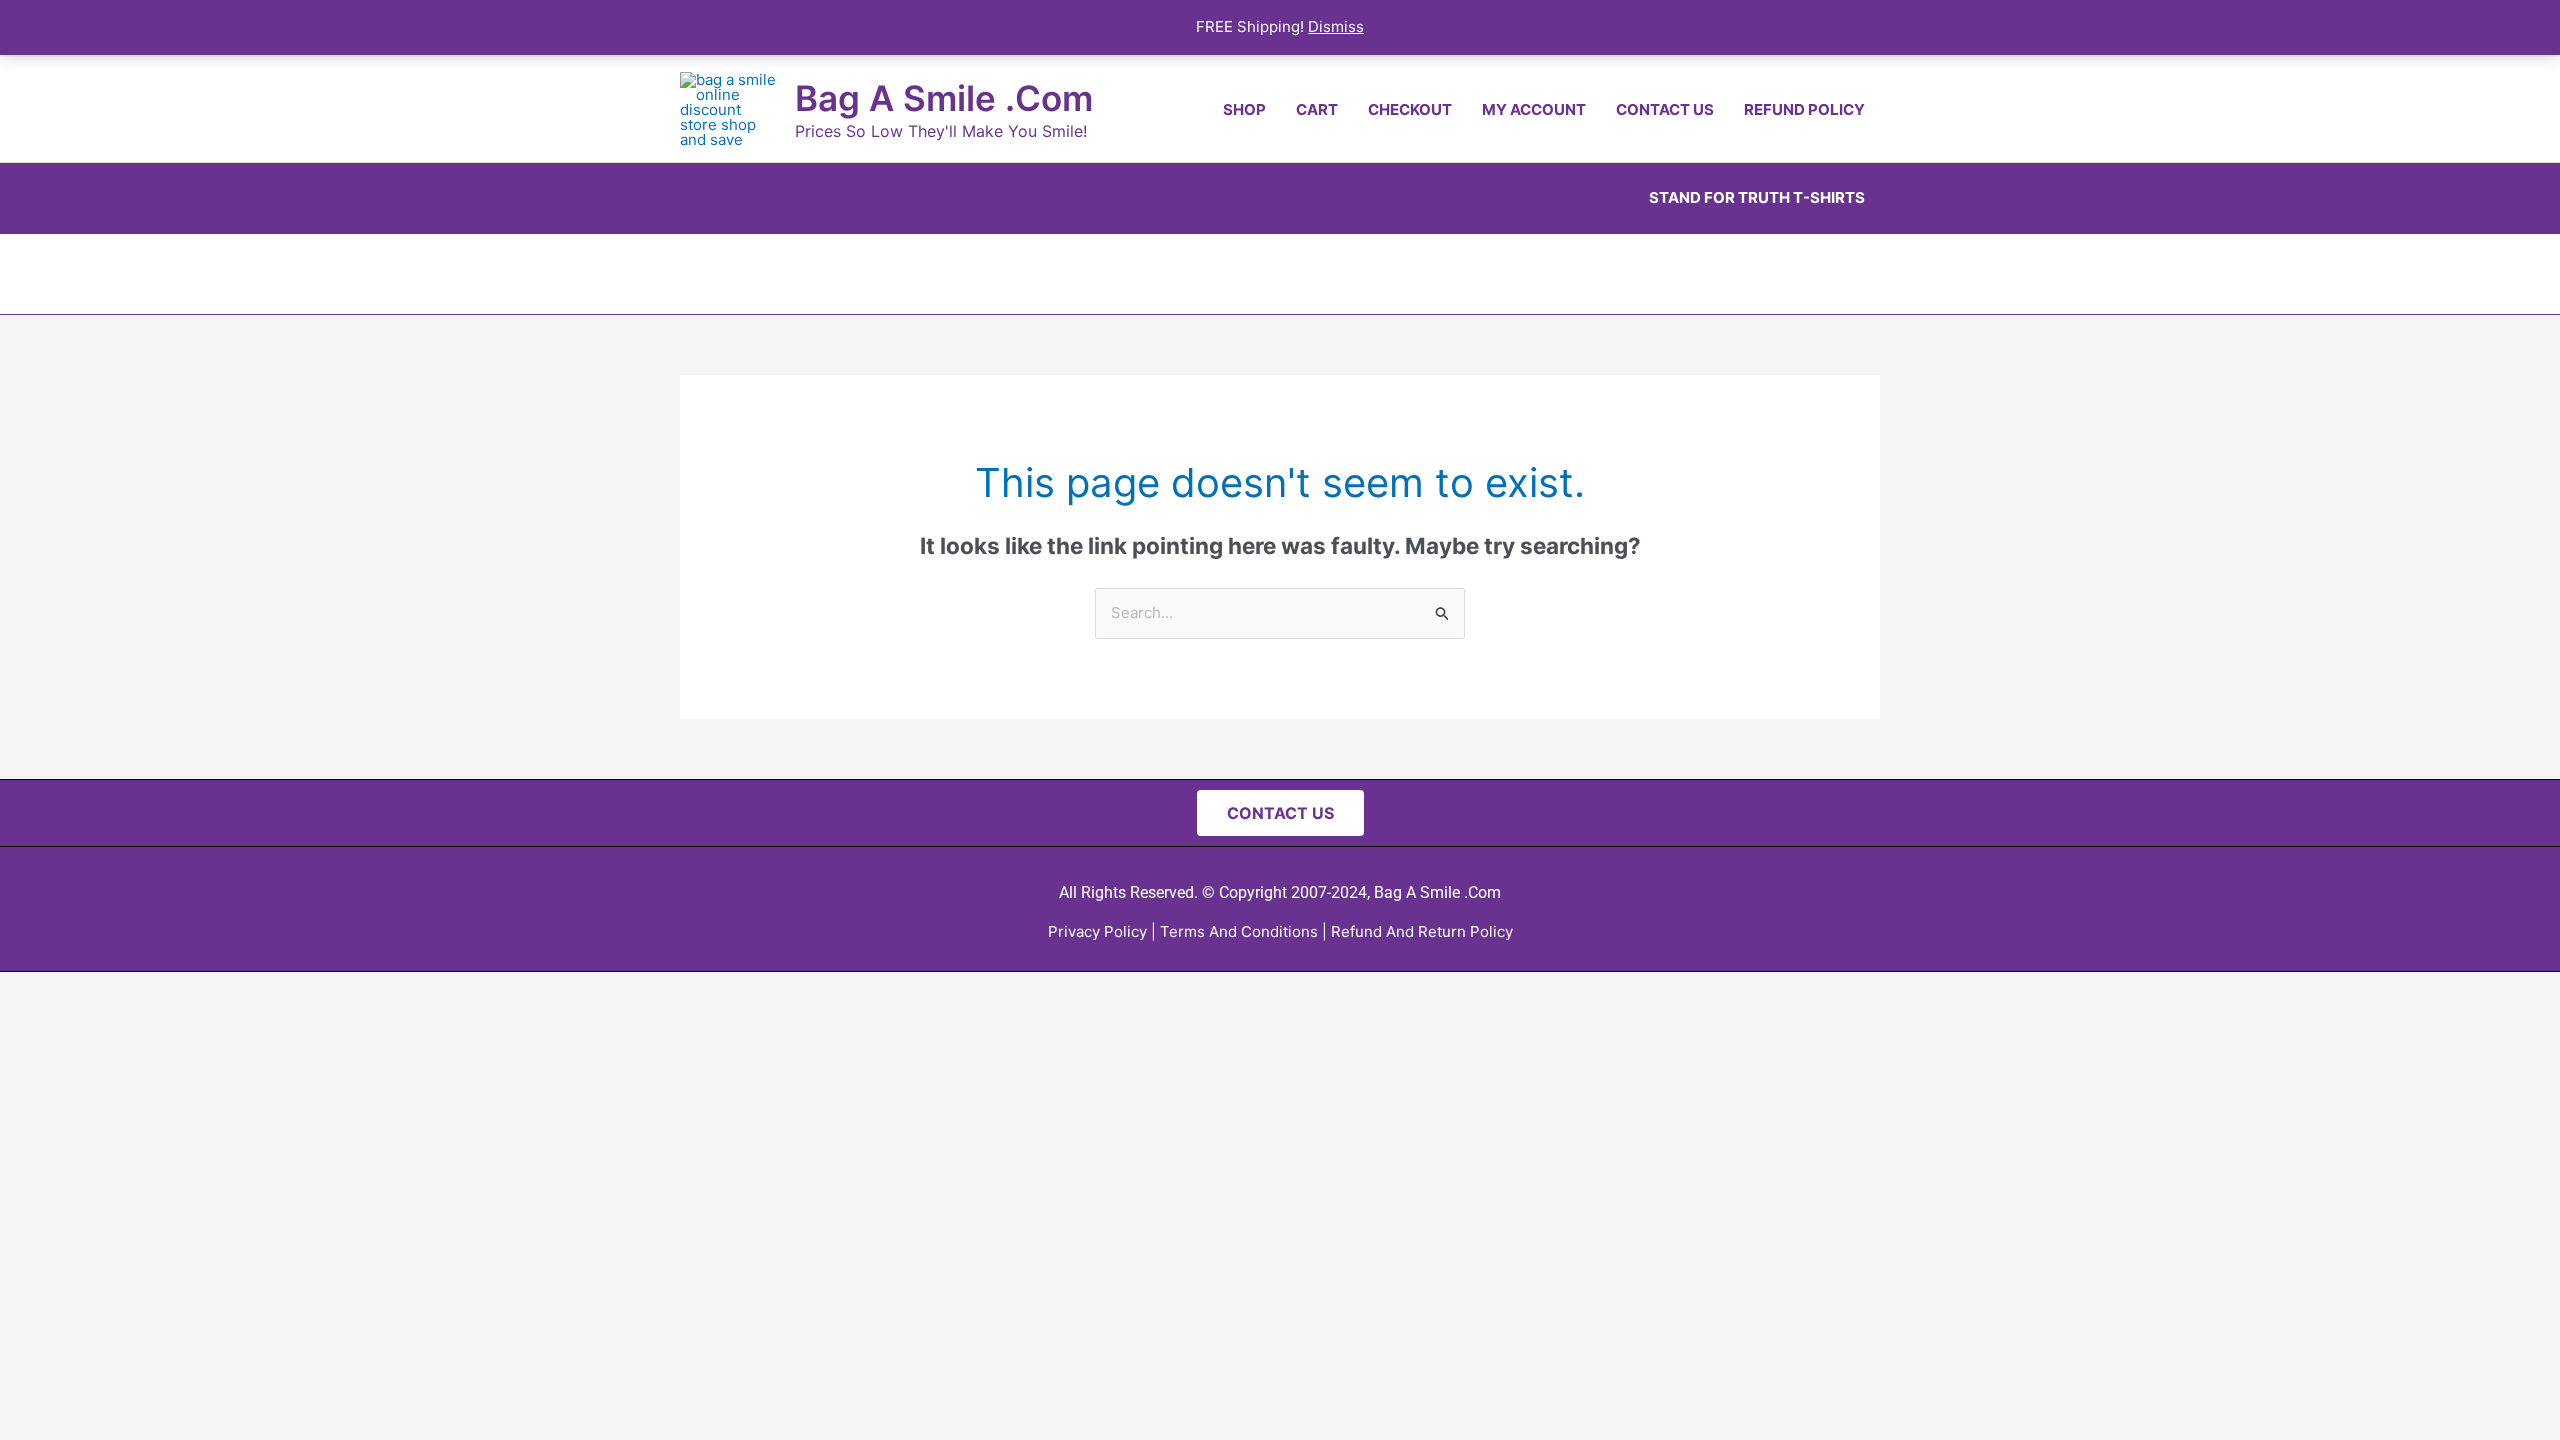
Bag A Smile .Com (944, 98)
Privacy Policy (1097, 931)
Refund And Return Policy (1422, 931)
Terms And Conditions (1239, 931)
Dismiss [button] (1336, 26)
